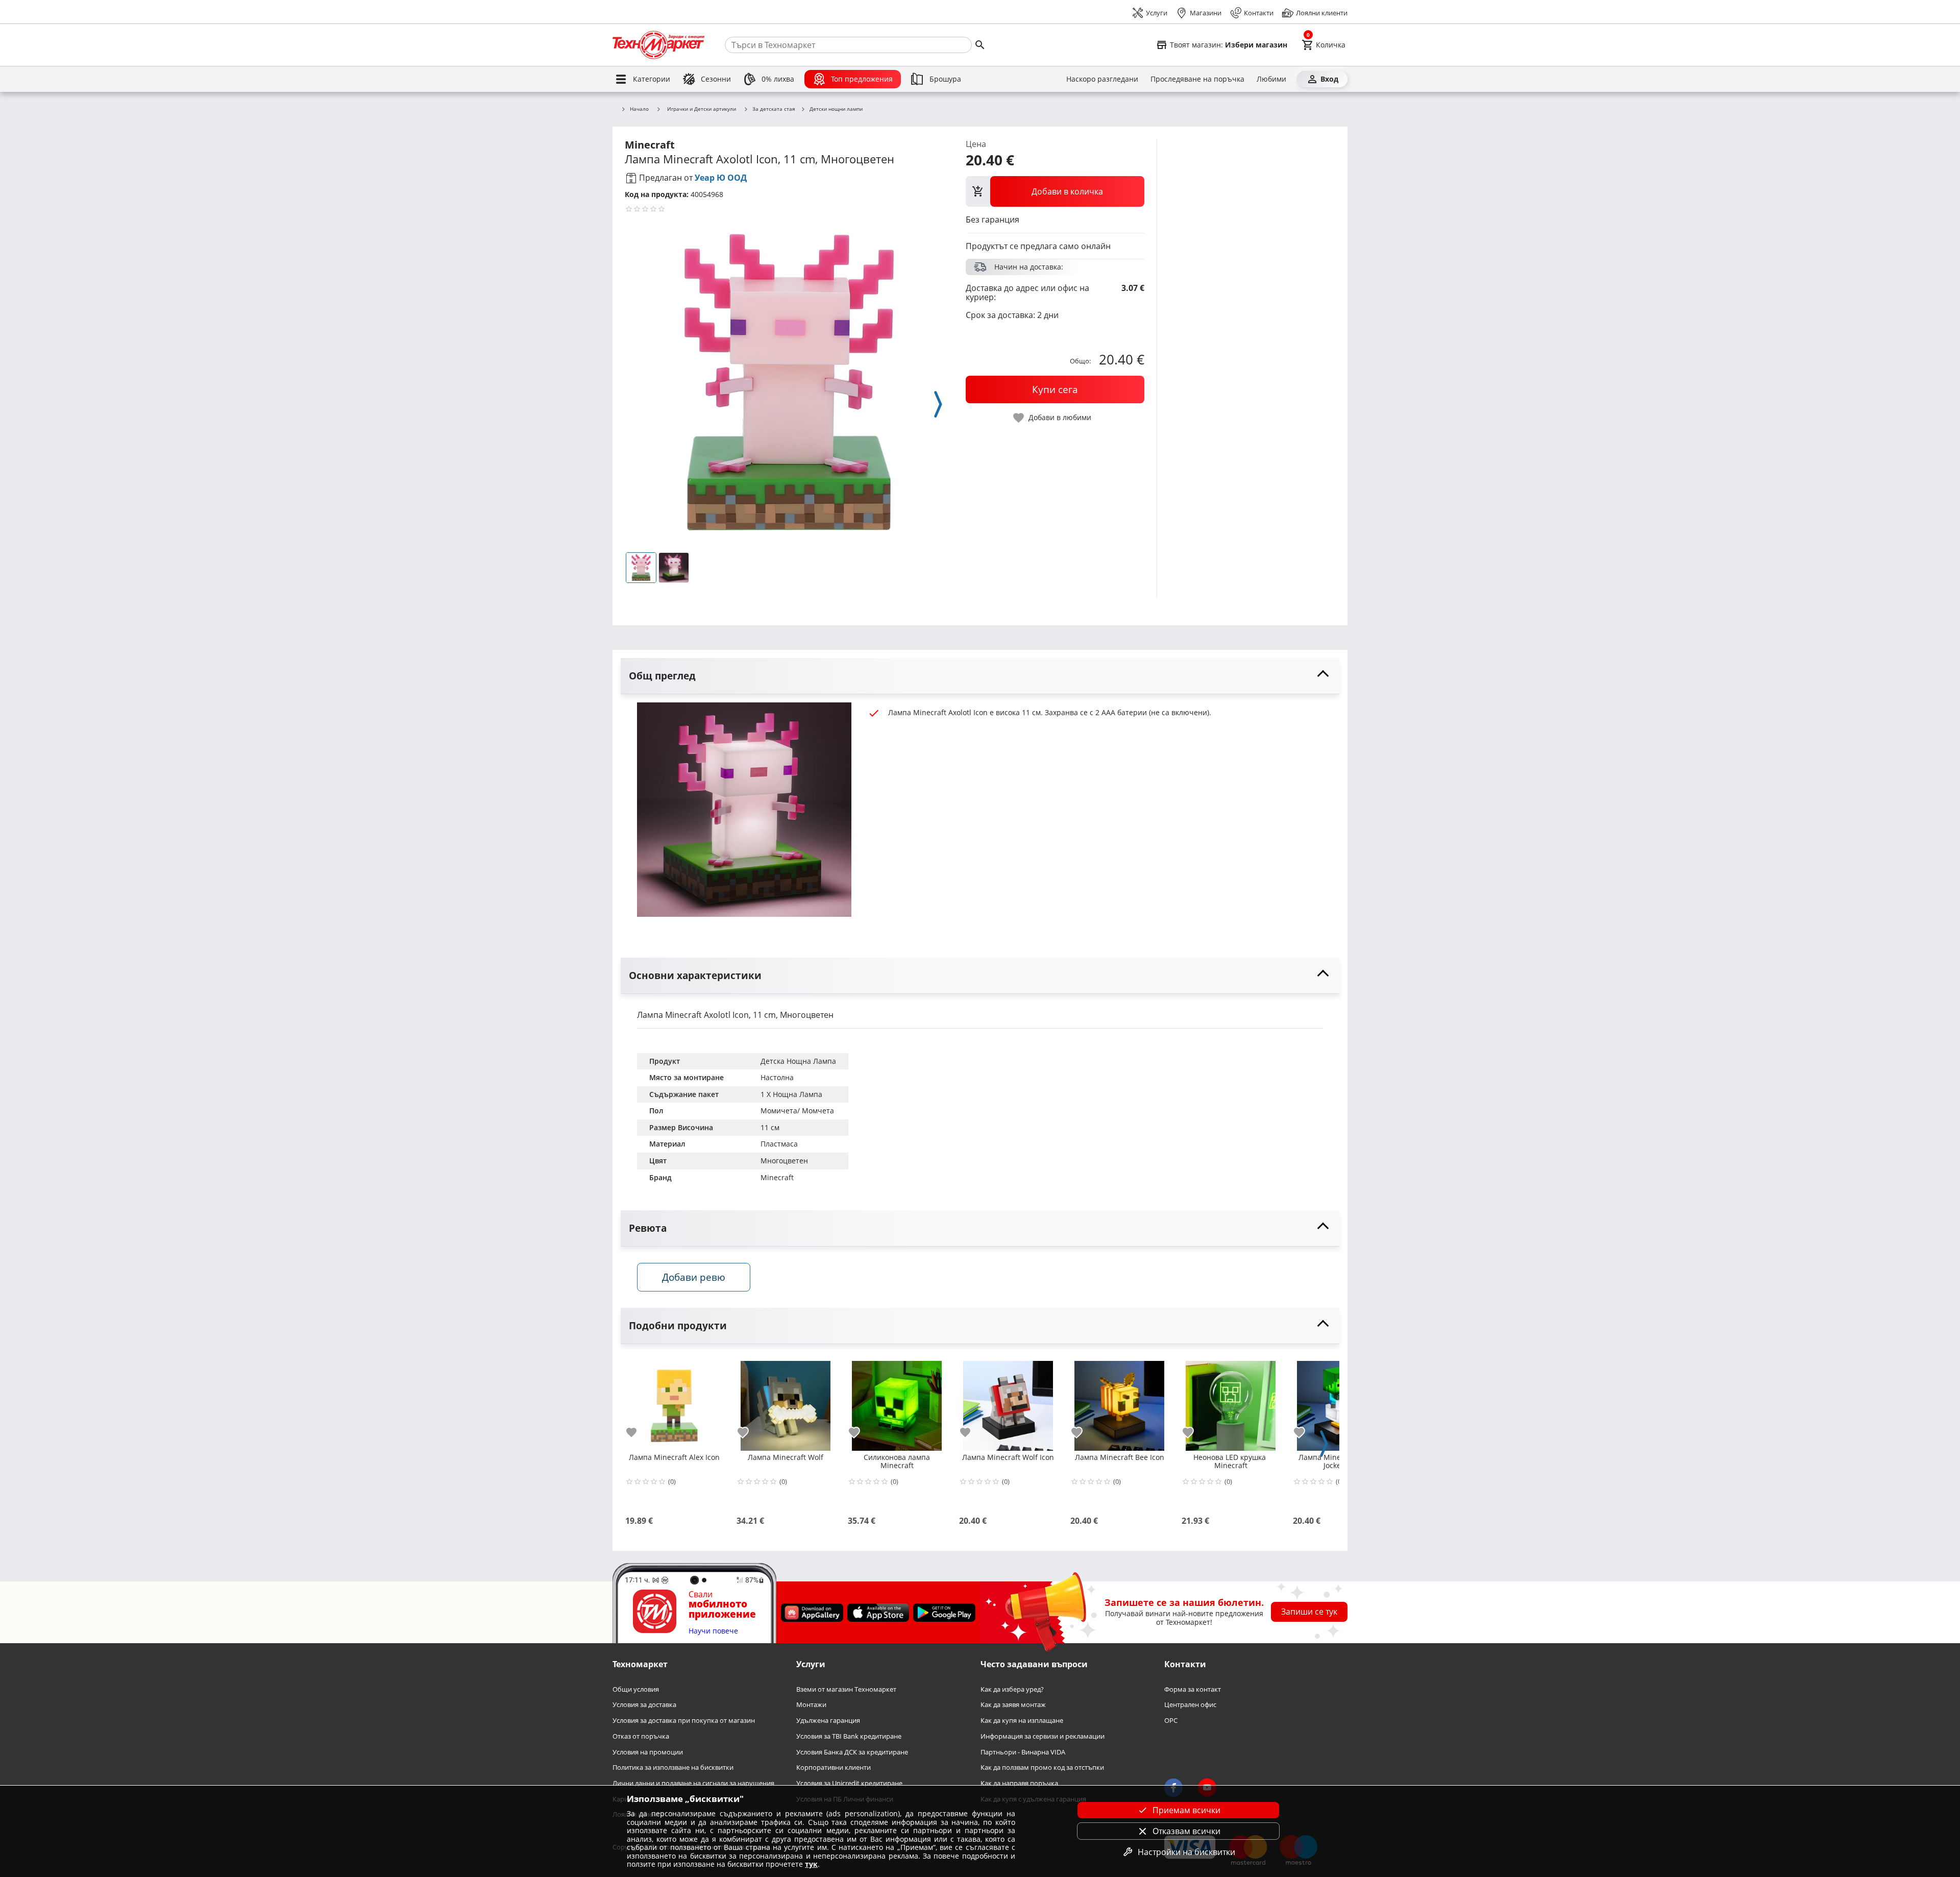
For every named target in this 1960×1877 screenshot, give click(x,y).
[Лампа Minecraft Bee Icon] (1119, 1402)
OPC (1171, 1721)
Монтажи (811, 1705)
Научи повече (713, 1631)
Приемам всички (1186, 1810)
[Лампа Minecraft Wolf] (786, 1402)
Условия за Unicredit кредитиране (849, 1783)
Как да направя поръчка (1019, 1783)
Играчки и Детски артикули (702, 109)
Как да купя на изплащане (1022, 1721)
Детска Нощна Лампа (798, 1061)
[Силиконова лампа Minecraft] (897, 1402)
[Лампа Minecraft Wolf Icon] (1008, 1402)
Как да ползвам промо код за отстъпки (1042, 1768)
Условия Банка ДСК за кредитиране (852, 1752)
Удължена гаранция (828, 1721)
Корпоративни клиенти (834, 1768)
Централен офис (1190, 1705)
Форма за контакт (1193, 1689)
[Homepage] (658, 45)
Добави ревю (694, 1277)
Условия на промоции (648, 1752)
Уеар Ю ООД (721, 178)
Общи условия (636, 1689)
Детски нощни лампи (836, 109)
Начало (639, 109)
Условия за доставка (644, 1705)
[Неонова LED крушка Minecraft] (1231, 1402)
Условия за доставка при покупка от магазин (684, 1721)
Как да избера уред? (1012, 1689)
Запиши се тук (1309, 1612)
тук (811, 1864)
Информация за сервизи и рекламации (1043, 1736)
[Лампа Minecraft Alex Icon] (674, 1402)
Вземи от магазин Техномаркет (846, 1689)
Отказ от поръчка (641, 1736)
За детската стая (774, 109)
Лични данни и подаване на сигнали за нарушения (693, 1783)
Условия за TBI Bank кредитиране (849, 1736)
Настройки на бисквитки (1186, 1852)
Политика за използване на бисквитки (673, 1768)
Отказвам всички (1186, 1831)
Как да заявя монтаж (1013, 1705)
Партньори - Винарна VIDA (1023, 1752)
